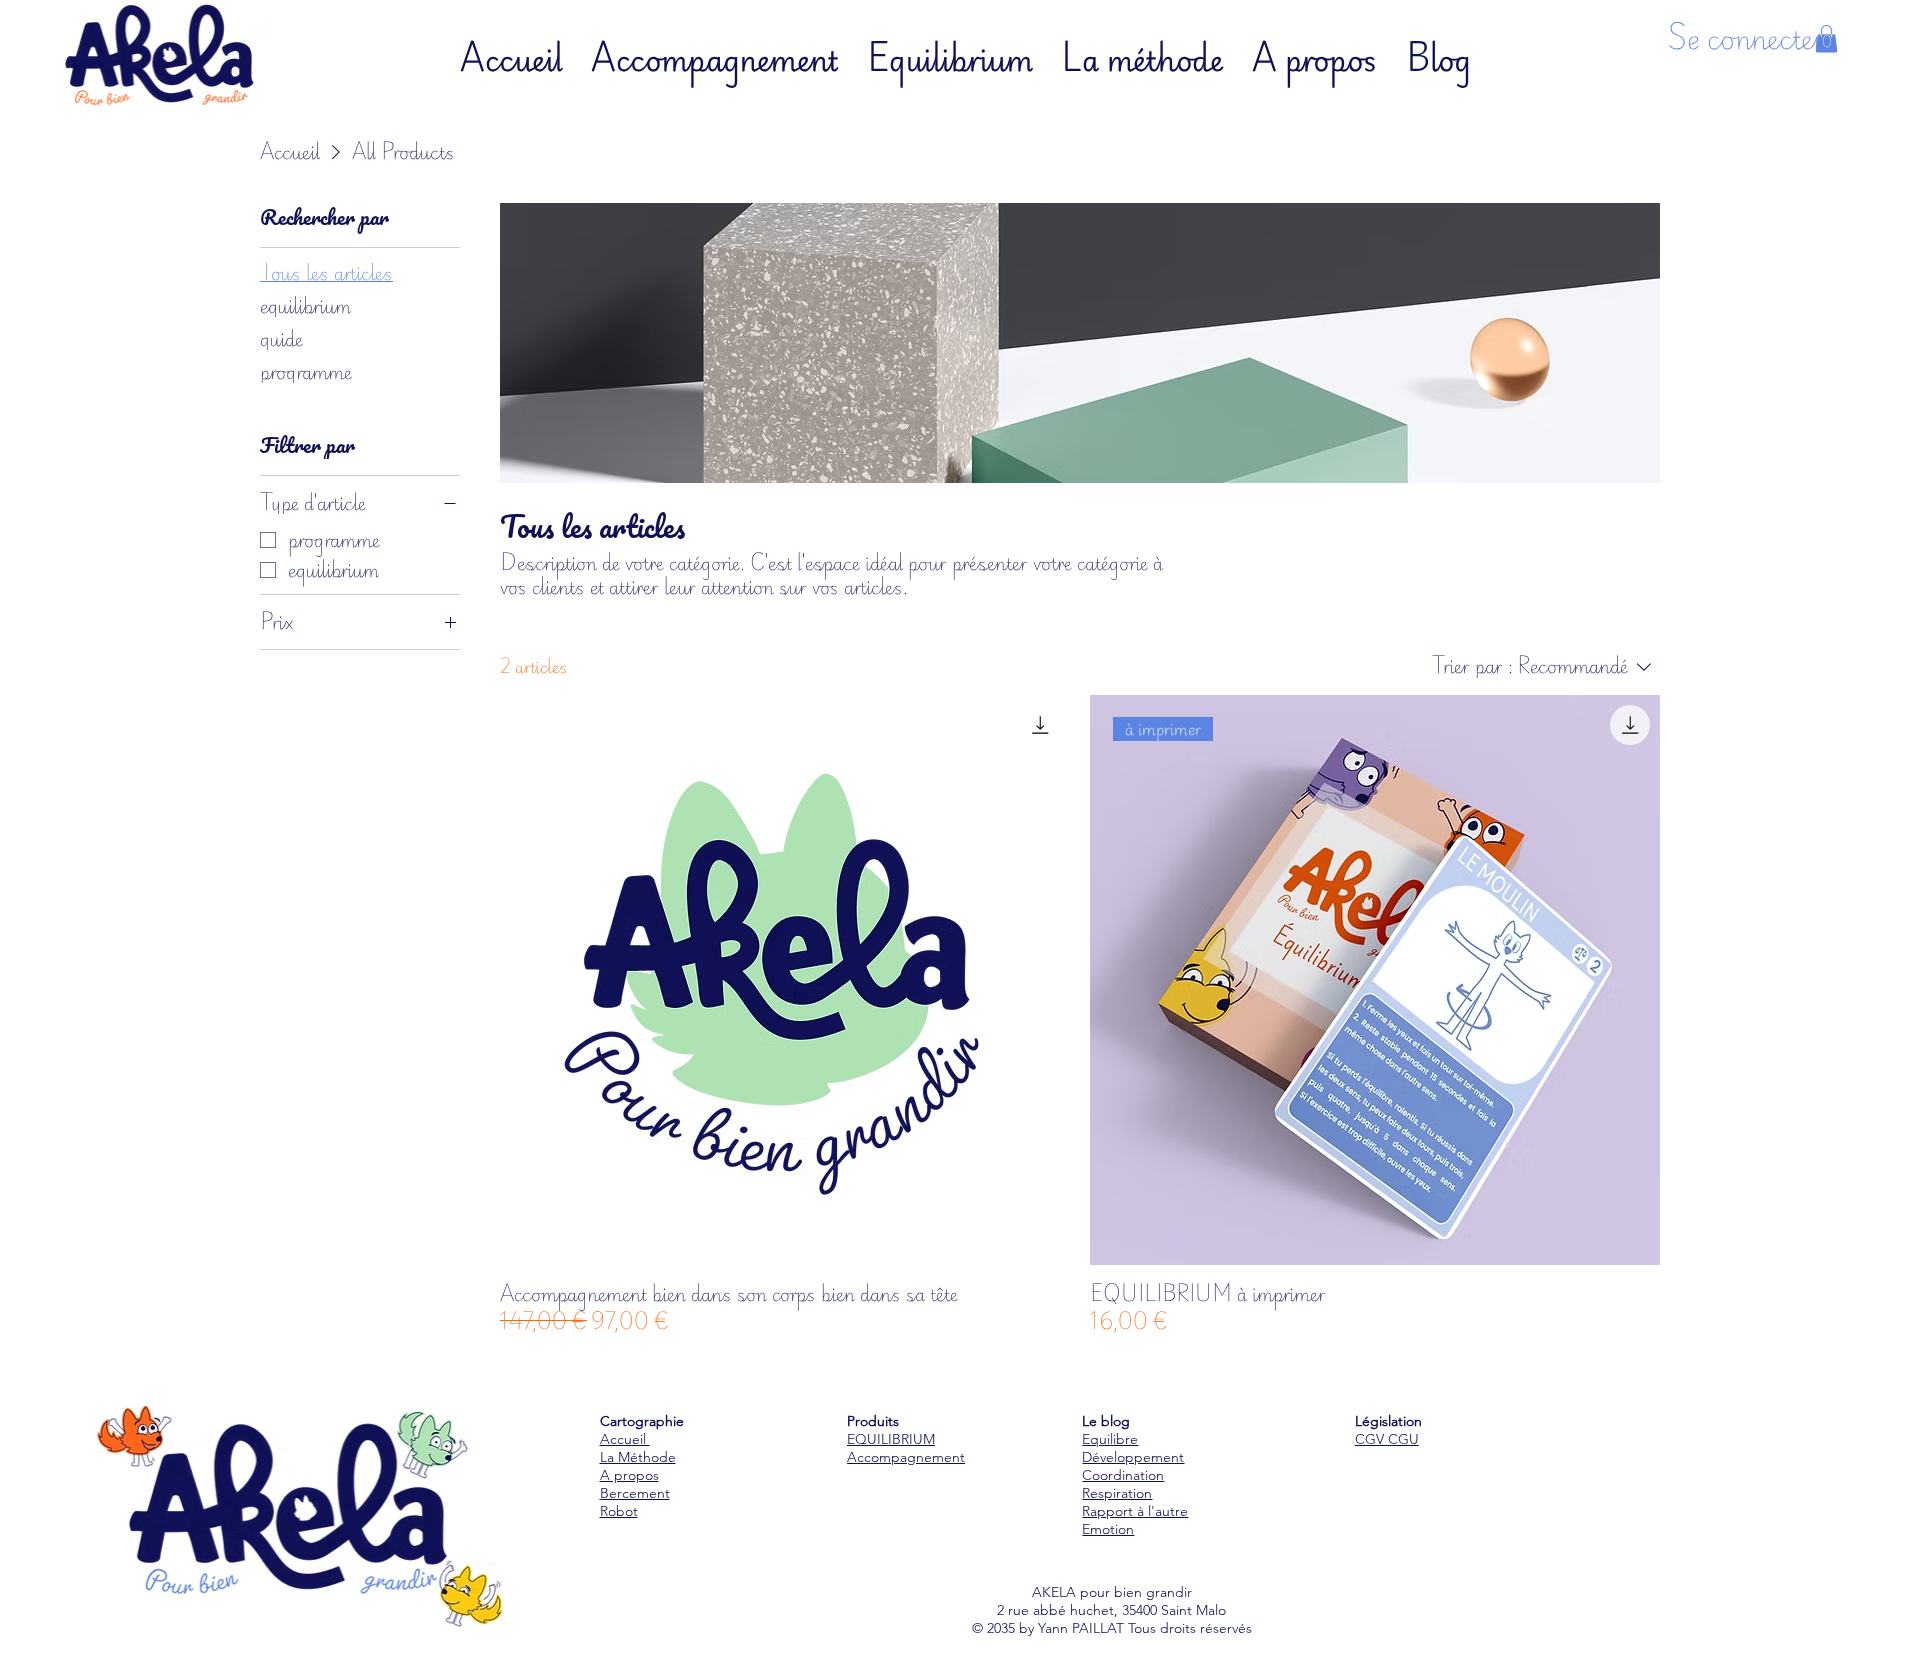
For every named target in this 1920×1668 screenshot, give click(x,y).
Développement (1133, 1457)
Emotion (1108, 1529)
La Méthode (638, 1457)
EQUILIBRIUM (891, 1439)
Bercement (635, 1493)
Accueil (625, 1439)
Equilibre (1110, 1439)
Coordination (1123, 1475)
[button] (1826, 38)
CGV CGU (1387, 1439)
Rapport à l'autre (1135, 1511)
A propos (629, 1475)
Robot (619, 1511)
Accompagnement (906, 1457)
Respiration (1117, 1493)
